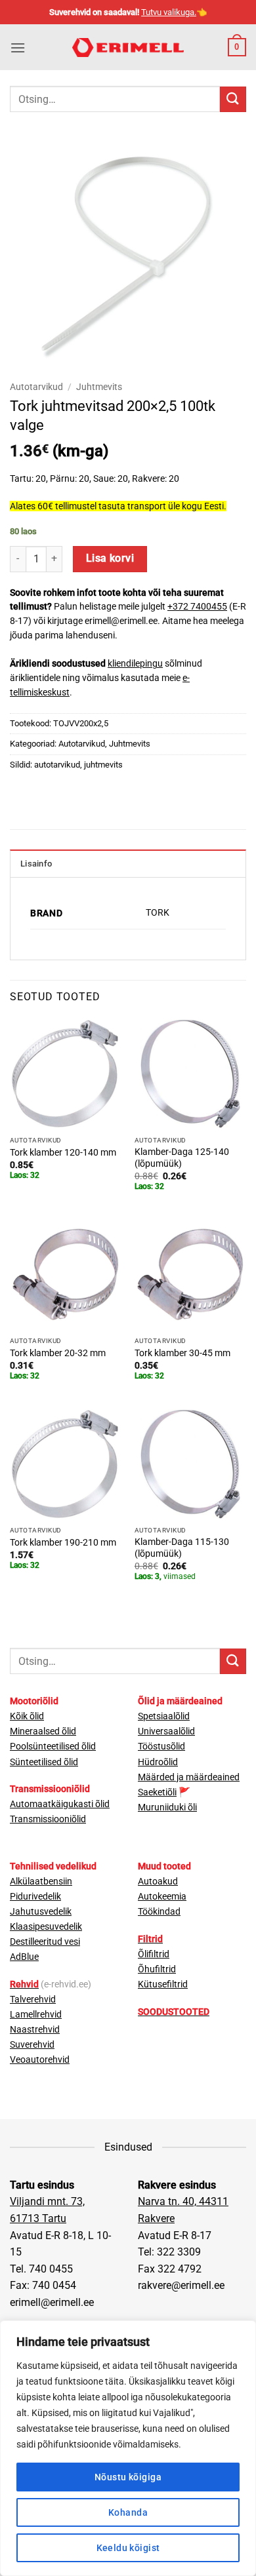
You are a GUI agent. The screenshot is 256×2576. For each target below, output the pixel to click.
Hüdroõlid (158, 1762)
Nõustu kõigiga (128, 2477)
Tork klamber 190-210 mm (63, 1542)
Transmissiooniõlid (48, 1819)
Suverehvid (32, 2045)
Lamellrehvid (36, 2015)
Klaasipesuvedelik (46, 1927)
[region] (128, 2448)
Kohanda (128, 2512)
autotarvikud (57, 765)
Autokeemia (162, 1897)
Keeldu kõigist (128, 2548)
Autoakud (158, 1882)
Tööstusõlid (161, 1747)
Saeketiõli (157, 1792)
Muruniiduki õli (167, 1807)
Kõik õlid (27, 1716)
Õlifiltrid (154, 1954)
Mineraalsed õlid (43, 1731)
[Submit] (233, 99)
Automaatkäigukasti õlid (60, 1804)
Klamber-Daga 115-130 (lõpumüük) (182, 1548)
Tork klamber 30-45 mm (182, 1353)
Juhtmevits (99, 387)
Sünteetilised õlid (44, 1762)
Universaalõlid (166, 1731)
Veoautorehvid (40, 2060)
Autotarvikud (36, 387)
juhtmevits (103, 765)
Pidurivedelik (35, 1897)
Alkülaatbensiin (41, 1882)
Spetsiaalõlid (164, 1716)
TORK (158, 913)
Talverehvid (33, 2000)
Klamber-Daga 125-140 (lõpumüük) (182, 1158)
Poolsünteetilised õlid (53, 1747)
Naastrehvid (35, 2030)
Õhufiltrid (157, 1969)
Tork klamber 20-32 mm (58, 1353)
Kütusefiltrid (163, 1984)
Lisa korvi (110, 558)
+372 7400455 (197, 606)
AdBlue (24, 1957)
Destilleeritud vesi (45, 1942)
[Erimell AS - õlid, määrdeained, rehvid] (128, 48)
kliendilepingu (135, 663)
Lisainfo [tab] (36, 864)
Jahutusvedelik (41, 1912)
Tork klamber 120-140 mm (63, 1152)
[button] (18, 48)
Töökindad (159, 1912)
